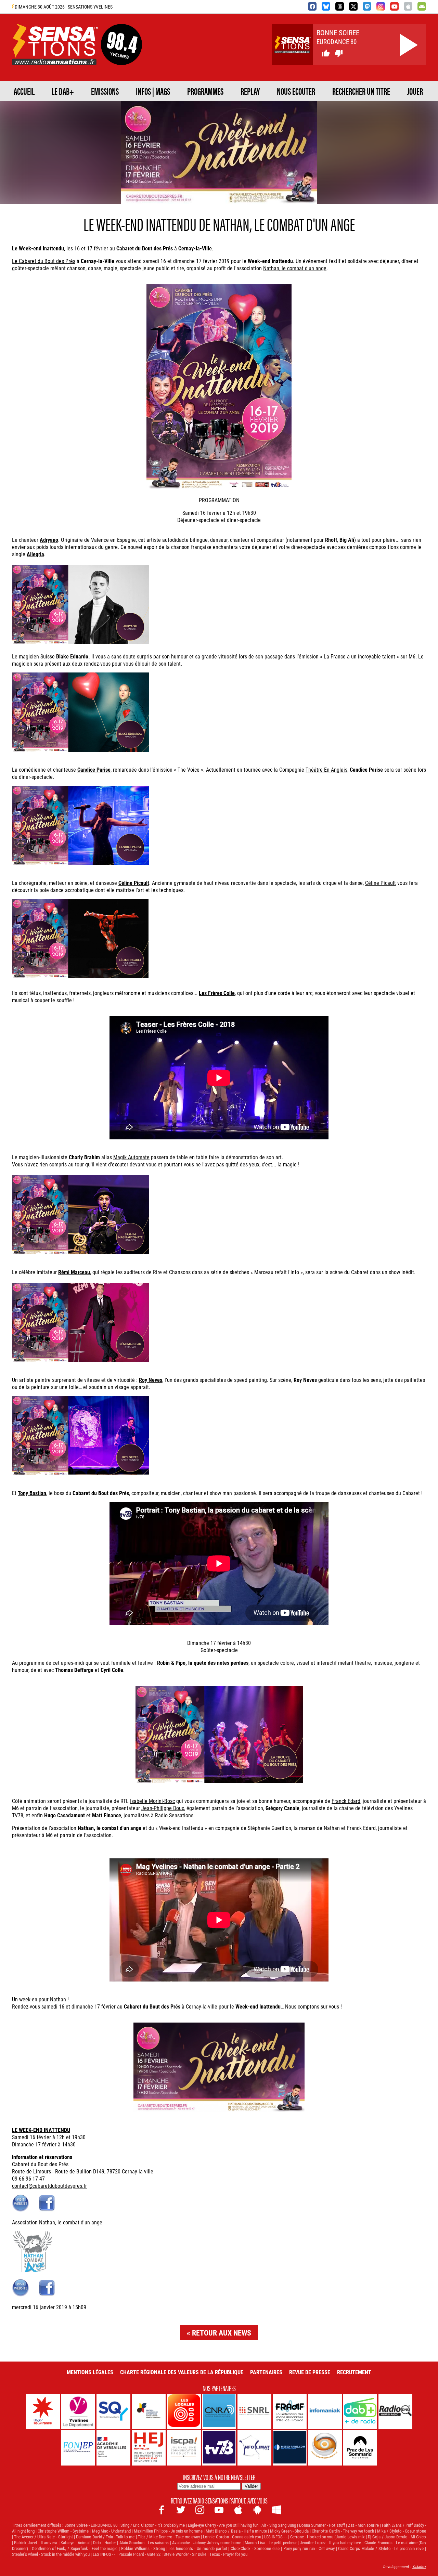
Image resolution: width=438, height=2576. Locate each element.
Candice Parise (94, 769)
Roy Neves (151, 1380)
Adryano (49, 540)
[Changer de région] (121, 57)
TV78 (18, 1815)
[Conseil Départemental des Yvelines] (78, 2411)
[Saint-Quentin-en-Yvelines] (113, 2411)
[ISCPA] (184, 2448)
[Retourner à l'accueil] (55, 57)
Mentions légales (90, 2372)
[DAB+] (360, 2411)
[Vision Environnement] (325, 2448)
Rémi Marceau (74, 1272)
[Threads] (340, 6)
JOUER (415, 91)
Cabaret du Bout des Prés (152, 2006)
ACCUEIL (24, 91)
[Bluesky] (326, 6)
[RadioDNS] (395, 2411)
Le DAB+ (63, 91)
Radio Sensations (174, 1815)
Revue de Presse (310, 2372)
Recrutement (354, 2372)
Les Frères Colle (217, 993)
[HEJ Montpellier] (149, 2448)
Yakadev (419, 2566)
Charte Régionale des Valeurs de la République (182, 2372)
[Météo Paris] (290, 2448)
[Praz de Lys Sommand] (360, 2448)
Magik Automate (131, 1157)
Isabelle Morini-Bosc (152, 1801)
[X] (353, 6)
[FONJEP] (78, 2448)
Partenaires (266, 2372)
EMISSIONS (105, 91)
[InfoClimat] (254, 2448)
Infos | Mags (153, 91)
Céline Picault (381, 883)
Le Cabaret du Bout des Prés (44, 261)
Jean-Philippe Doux (163, 1808)
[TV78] (219, 2448)
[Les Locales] (184, 2411)
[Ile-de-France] (43, 2411)
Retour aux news (222, 2333)
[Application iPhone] (408, 6)
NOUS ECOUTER (296, 91)
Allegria (35, 554)
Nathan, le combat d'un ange (295, 268)
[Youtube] (394, 6)
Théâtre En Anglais (326, 769)
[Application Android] (422, 6)
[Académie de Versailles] (113, 2448)
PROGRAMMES (205, 91)
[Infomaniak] (325, 2411)
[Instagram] (381, 6)
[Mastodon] (367, 6)
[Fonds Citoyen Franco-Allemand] (149, 2411)
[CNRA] (219, 2411)
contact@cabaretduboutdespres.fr (49, 2186)
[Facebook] (312, 6)
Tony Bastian (32, 1493)
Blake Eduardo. (73, 656)
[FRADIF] (290, 2411)
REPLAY (250, 91)
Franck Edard (346, 1801)
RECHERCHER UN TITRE (361, 91)
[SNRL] (254, 2411)
